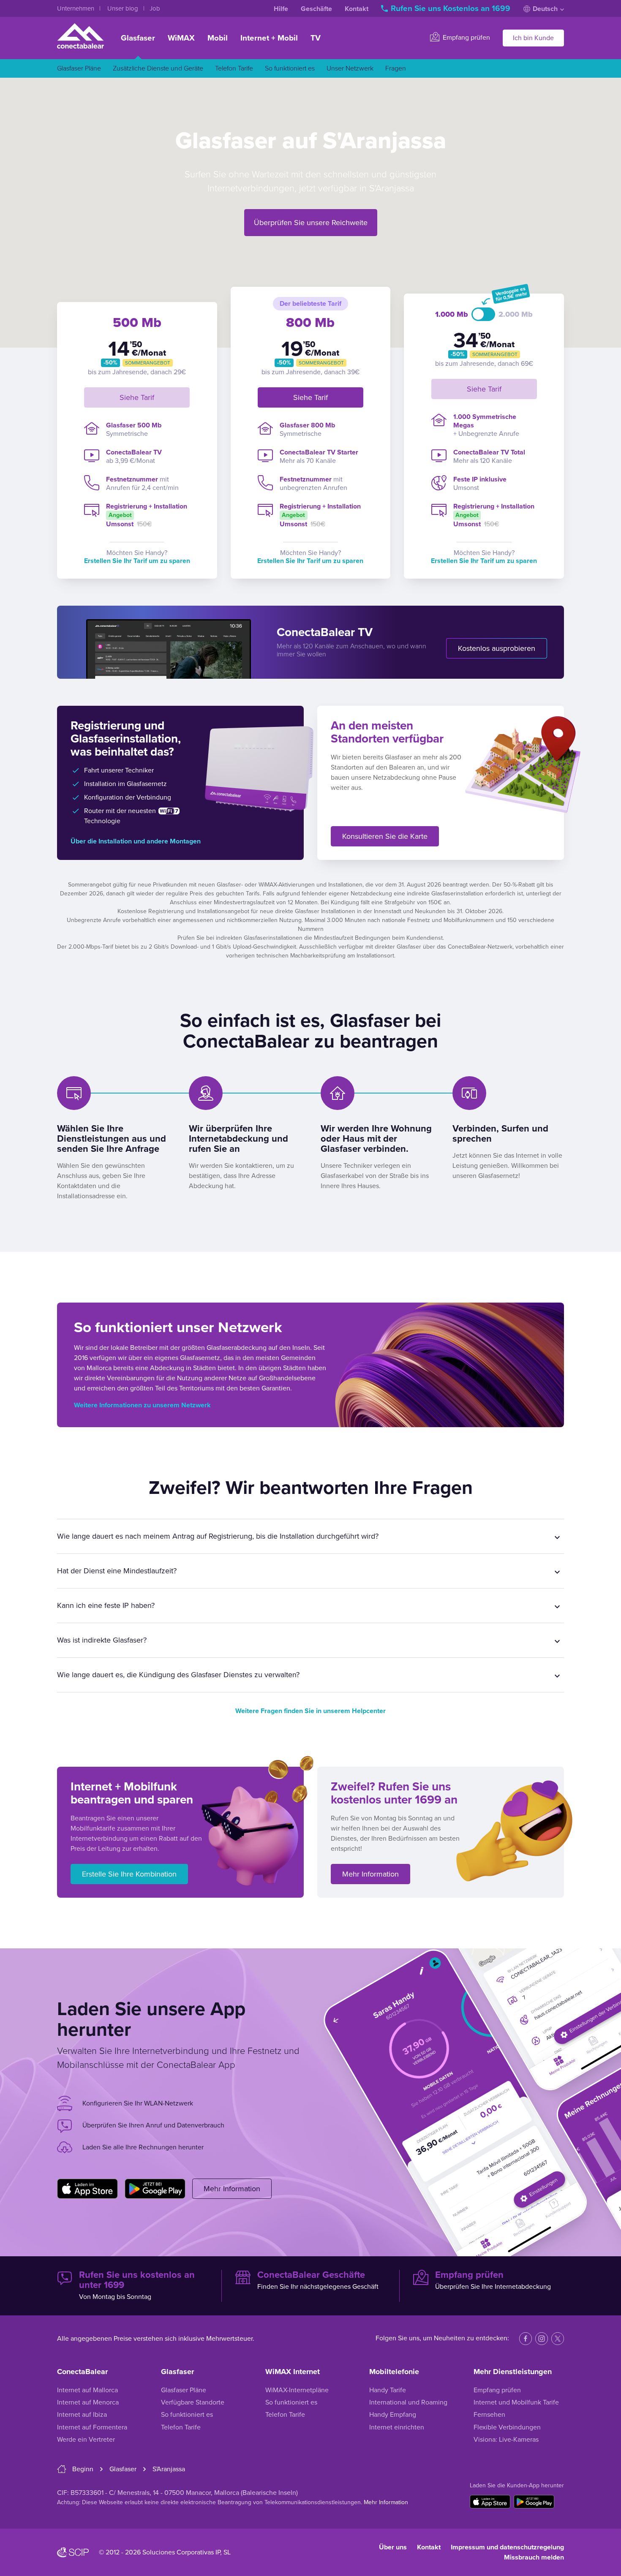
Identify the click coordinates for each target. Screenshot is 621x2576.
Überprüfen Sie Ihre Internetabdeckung (493, 2280)
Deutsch (545, 9)
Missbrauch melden (534, 2557)
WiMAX (181, 38)
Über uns (393, 2547)
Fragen (396, 68)
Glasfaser (138, 38)
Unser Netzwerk (350, 68)
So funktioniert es (290, 68)
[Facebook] (526, 2339)
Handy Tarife (388, 2390)
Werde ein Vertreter (86, 2440)
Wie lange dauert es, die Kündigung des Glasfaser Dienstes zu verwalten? (178, 1675)
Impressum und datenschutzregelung (507, 2547)
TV (316, 38)
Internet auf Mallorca (87, 2390)
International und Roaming (408, 2402)
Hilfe (281, 9)
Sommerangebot (148, 363)
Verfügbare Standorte (193, 2402)
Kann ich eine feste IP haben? (106, 1605)
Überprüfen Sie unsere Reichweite (311, 223)
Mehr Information (370, 1874)
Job (155, 8)
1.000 (452, 314)
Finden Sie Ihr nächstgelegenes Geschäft (318, 2280)
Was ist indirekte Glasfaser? (102, 1640)
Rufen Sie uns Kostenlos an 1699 (451, 8)
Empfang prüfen (466, 38)
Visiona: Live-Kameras (506, 2440)
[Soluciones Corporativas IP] (73, 2552)
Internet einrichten (397, 2427)
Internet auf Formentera (92, 2427)
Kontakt (357, 9)
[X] (558, 2339)
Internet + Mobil (269, 38)
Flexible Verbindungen (507, 2427)
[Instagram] (542, 2339)
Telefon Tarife (234, 68)
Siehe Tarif (137, 397)
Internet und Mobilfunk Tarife (516, 2402)
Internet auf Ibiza (82, 2415)
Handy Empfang (393, 2415)
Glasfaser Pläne (79, 68)
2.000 (516, 314)
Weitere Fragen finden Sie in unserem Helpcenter (310, 1711)
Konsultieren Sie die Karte (385, 836)
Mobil (218, 38)
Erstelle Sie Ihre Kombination (129, 1874)
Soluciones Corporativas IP (181, 2552)
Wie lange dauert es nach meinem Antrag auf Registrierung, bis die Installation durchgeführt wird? (218, 1536)
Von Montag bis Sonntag (137, 2285)
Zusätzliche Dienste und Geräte (158, 68)
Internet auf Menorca (88, 2402)
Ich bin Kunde (533, 38)
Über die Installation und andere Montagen (136, 841)
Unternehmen (76, 8)
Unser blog (124, 8)
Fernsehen (489, 2415)
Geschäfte (316, 9)
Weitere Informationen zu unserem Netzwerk (142, 1405)
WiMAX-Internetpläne (297, 2390)
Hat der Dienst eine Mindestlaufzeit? (117, 1571)
